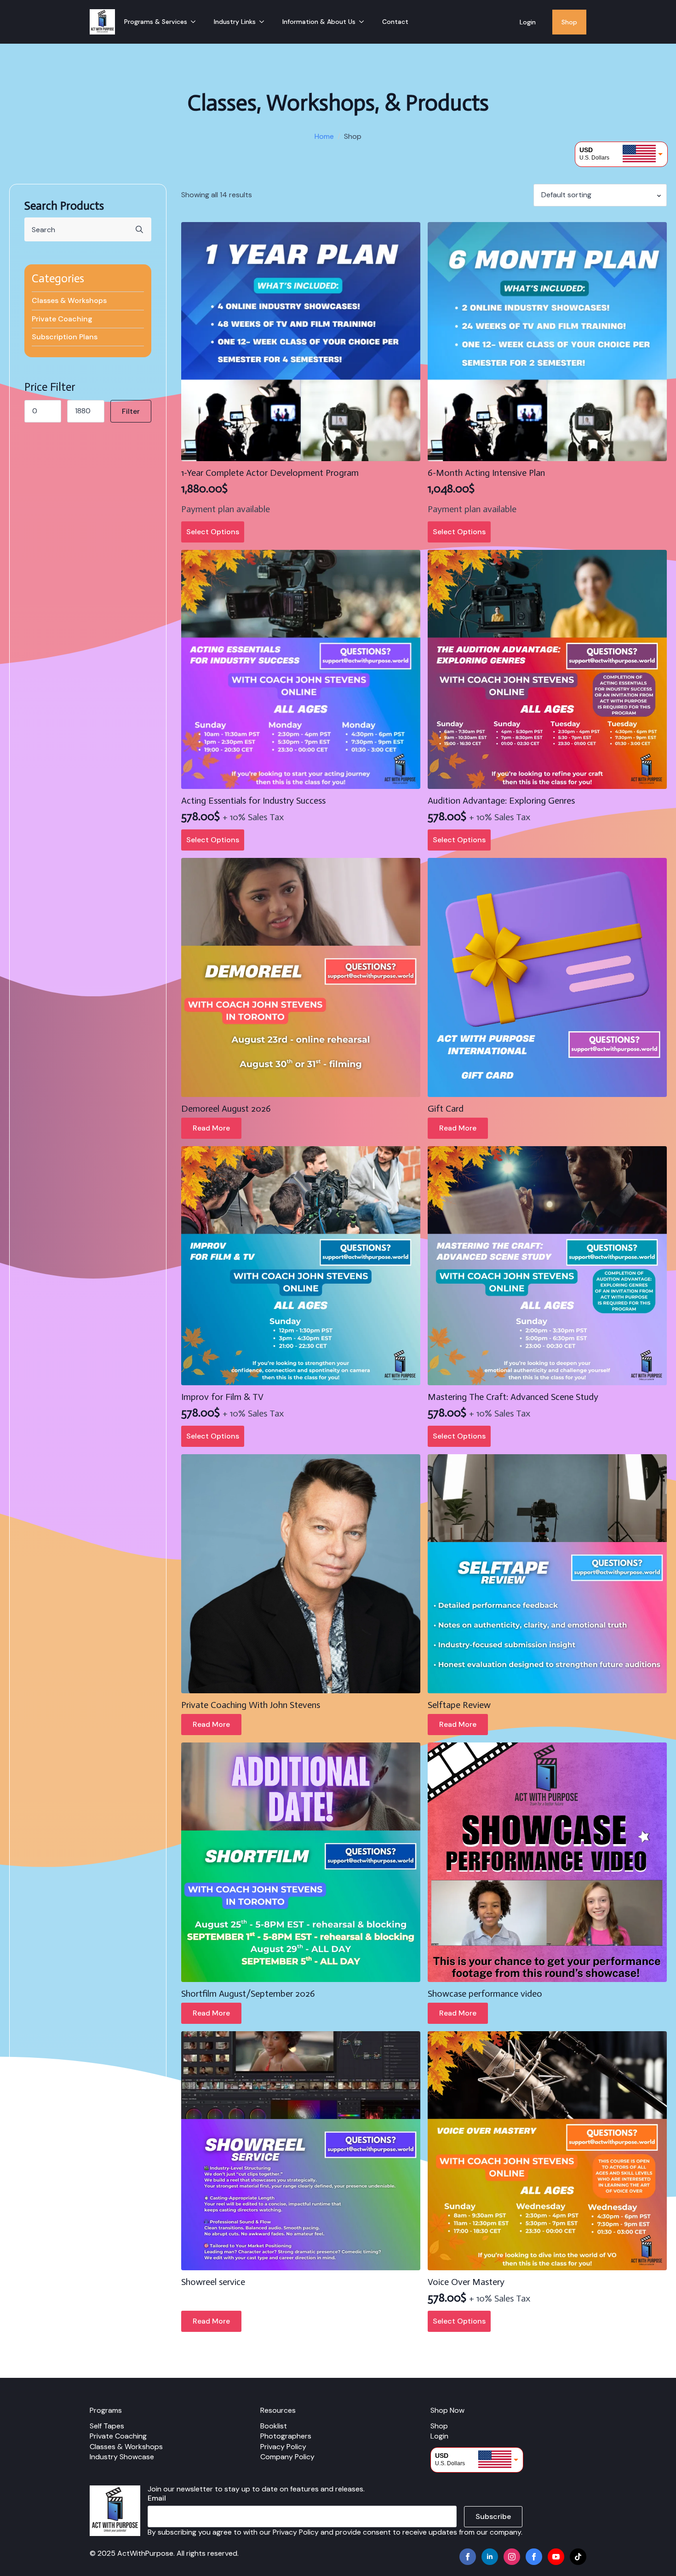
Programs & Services (156, 22)
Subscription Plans (65, 337)
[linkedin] (490, 2557)
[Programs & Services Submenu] (196, 22)
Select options (213, 532)
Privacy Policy (283, 2447)
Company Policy (287, 2457)
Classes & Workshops (69, 300)
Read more (211, 1128)
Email (157, 2498)
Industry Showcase (122, 2457)
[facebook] (468, 2557)
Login (528, 22)
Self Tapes (107, 2426)
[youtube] (556, 2557)
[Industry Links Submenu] (264, 22)
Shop (569, 22)
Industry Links (235, 22)
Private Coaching (62, 319)
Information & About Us (319, 22)
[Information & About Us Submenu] (364, 22)
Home (324, 136)
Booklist (274, 2426)
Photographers (286, 2436)
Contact (395, 22)
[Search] (139, 229)
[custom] (534, 2557)
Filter (131, 411)
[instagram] (512, 2557)
